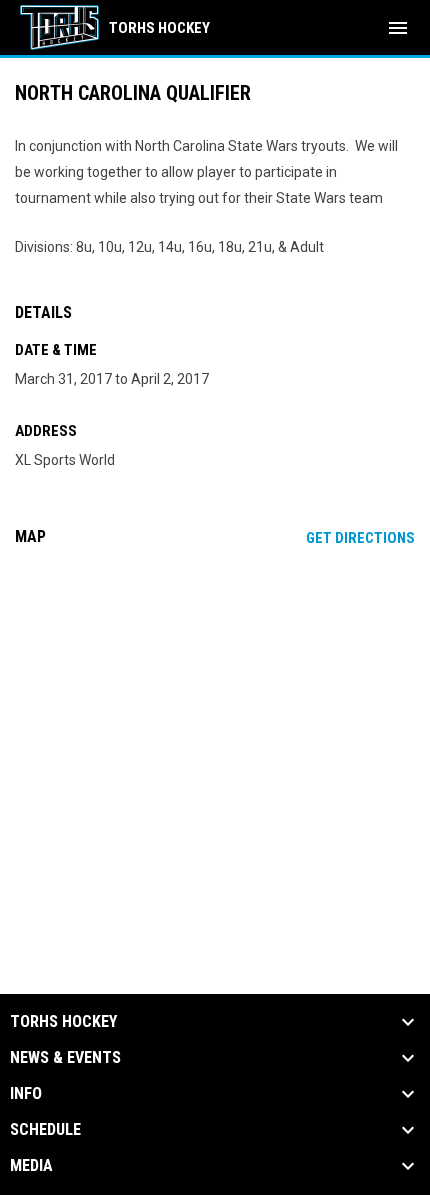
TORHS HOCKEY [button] (63, 1022)
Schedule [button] (45, 1130)
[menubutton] (398, 28)
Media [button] (31, 1166)
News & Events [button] (65, 1058)
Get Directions (360, 538)
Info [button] (26, 1094)
